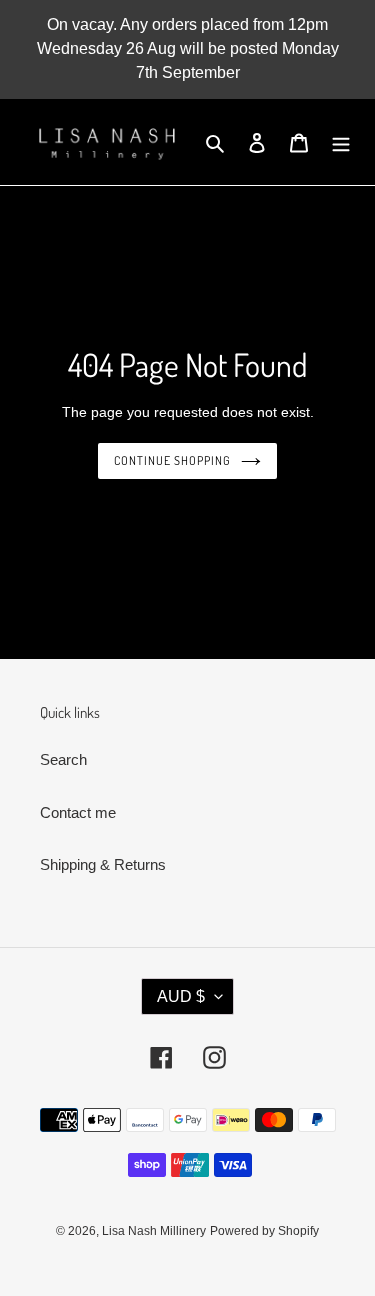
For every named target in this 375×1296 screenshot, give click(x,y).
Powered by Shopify (264, 1231)
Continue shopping (172, 460)
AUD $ (181, 996)
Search (63, 759)
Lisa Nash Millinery (154, 1231)
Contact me (78, 812)
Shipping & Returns (103, 864)
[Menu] (341, 142)
